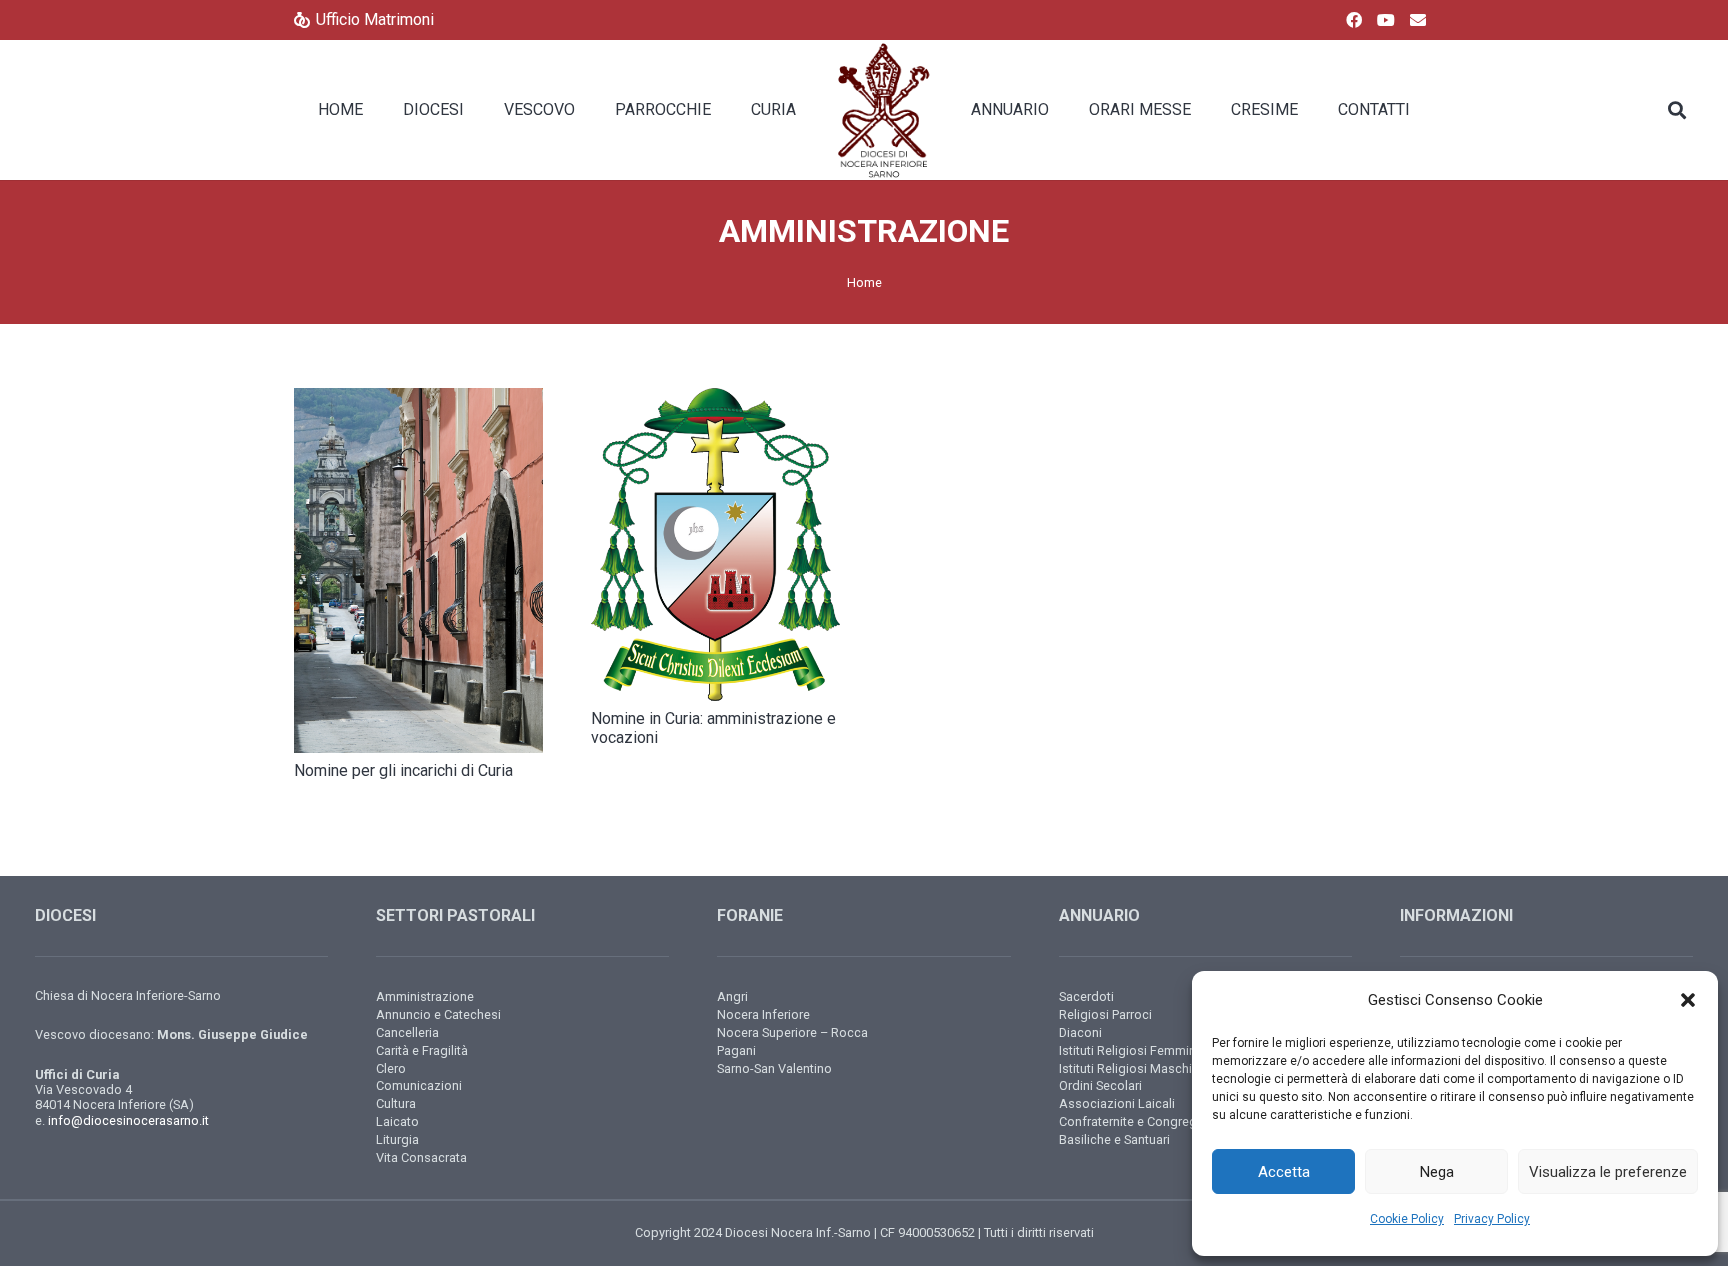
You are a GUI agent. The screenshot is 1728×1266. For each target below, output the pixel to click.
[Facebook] (1354, 20)
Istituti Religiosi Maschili (1128, 1068)
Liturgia (397, 1139)
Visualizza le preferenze (1608, 1172)
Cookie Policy (1407, 1219)
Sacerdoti (1086, 996)
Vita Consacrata (421, 1157)
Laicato (397, 1121)
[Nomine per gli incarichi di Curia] (418, 570)
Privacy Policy (1492, 1219)
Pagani (736, 1050)
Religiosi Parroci (1105, 1014)
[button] (1688, 1000)
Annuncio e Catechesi (438, 1014)
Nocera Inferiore (763, 1014)
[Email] (1418, 20)
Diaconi (1080, 1032)
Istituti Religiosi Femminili (1132, 1050)
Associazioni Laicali (1117, 1103)
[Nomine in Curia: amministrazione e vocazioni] (715, 544)
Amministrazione (425, 996)
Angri (732, 996)
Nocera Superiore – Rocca (792, 1032)
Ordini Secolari (1100, 1085)
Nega (1437, 1172)
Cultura (396, 1103)
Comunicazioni (419, 1085)
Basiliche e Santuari (1114, 1139)
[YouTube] (1386, 20)
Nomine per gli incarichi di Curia (403, 770)
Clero (391, 1068)
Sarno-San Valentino (774, 1068)
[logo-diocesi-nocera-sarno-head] (883, 110)
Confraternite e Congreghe (1135, 1121)
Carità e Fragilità (422, 1050)
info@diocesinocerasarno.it (128, 1120)
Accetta (1284, 1172)
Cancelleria (407, 1032)
